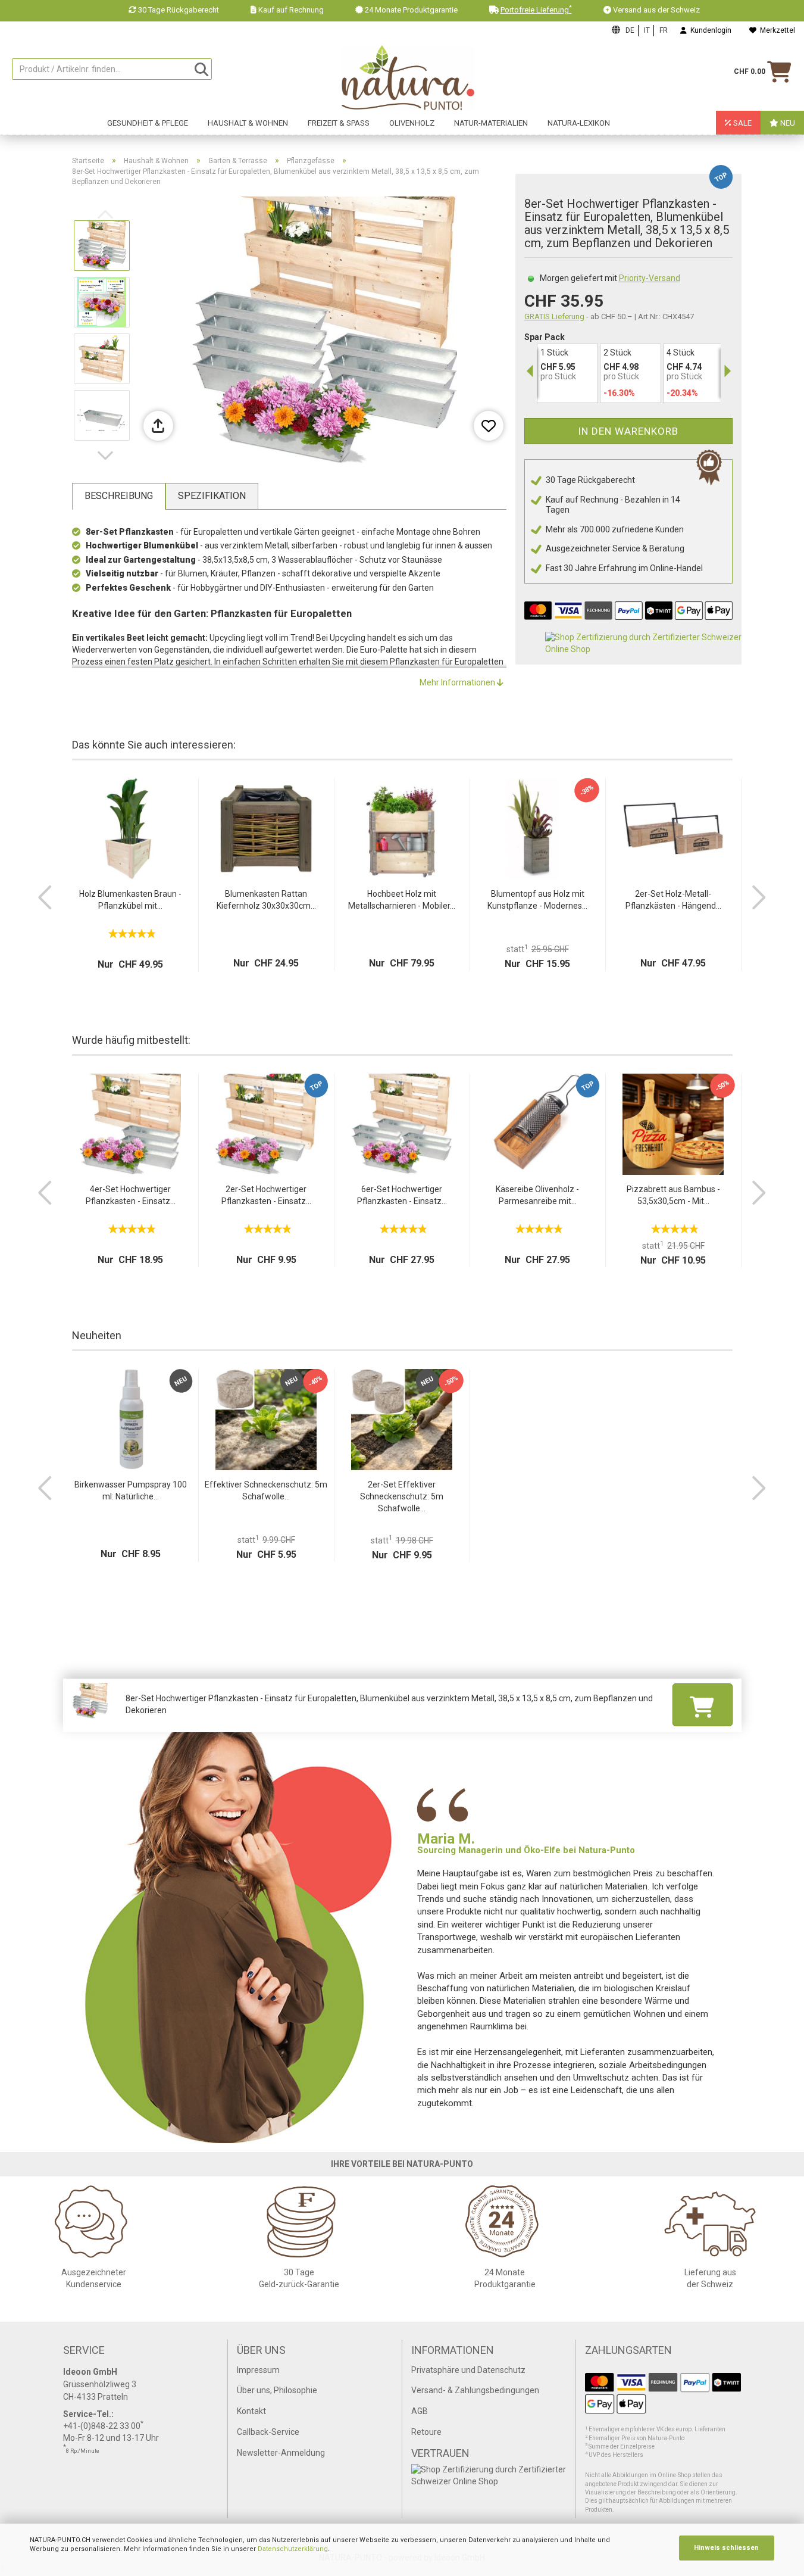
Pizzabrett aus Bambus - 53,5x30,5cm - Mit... (673, 1195)
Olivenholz (412, 123)
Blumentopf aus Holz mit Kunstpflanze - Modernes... (537, 900)
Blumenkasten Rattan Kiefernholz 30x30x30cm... (266, 900)
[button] (108, 456)
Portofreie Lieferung (536, 10)
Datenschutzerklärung (293, 2549)
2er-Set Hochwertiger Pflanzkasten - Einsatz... (266, 1195)
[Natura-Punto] (408, 78)
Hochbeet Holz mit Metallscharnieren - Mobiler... (402, 900)
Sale (742, 123)
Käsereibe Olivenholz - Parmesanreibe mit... (537, 1195)
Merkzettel (776, 30)
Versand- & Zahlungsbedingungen (475, 2390)
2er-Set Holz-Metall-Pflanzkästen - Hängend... (673, 900)
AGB (420, 2411)
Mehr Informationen (458, 682)
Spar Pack (545, 337)
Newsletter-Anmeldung (281, 2453)
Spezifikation (212, 496)
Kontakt (251, 2411)
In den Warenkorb (628, 431)
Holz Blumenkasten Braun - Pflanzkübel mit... (130, 900)
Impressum (258, 2370)
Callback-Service (268, 2432)
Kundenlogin (709, 30)
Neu (787, 123)
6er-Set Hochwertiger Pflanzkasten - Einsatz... (402, 1195)
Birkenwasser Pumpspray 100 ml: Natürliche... (131, 1490)
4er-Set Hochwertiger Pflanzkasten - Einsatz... (131, 1195)
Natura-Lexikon (579, 123)
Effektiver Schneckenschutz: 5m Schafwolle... (266, 1490)
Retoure (426, 2432)
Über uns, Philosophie (277, 2390)
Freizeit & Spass (339, 123)
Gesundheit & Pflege (148, 123)
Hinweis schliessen (726, 2548)
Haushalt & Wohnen (248, 123)
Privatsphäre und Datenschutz (468, 2370)
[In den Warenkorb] (702, 1704)
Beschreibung (119, 496)
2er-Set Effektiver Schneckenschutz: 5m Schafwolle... (402, 1496)
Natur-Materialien (491, 123)
